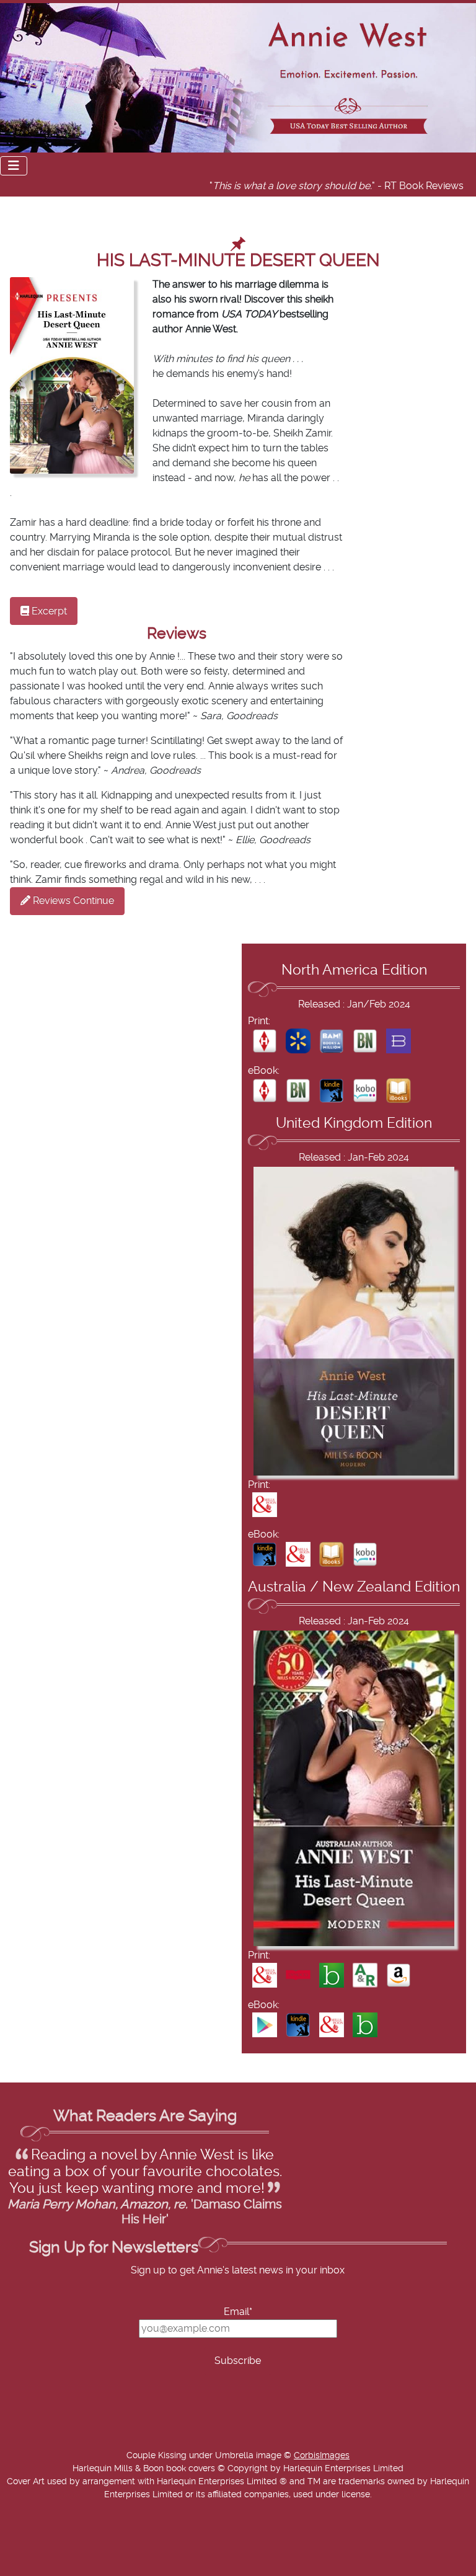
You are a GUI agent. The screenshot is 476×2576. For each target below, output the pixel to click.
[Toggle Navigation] (14, 166)
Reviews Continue (72, 901)
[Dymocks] (298, 1975)
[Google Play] (265, 2025)
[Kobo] (365, 1090)
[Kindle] (332, 1090)
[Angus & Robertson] (365, 1975)
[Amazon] (399, 1975)
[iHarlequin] (265, 1040)
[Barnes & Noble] (365, 1040)
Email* (238, 2312)
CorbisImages (322, 2456)
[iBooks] (399, 1090)
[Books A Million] (332, 1040)
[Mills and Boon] (265, 1504)
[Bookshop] (399, 1040)
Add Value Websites (101, 2569)
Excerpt (48, 611)
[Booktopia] (332, 1975)
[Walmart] (298, 1040)
